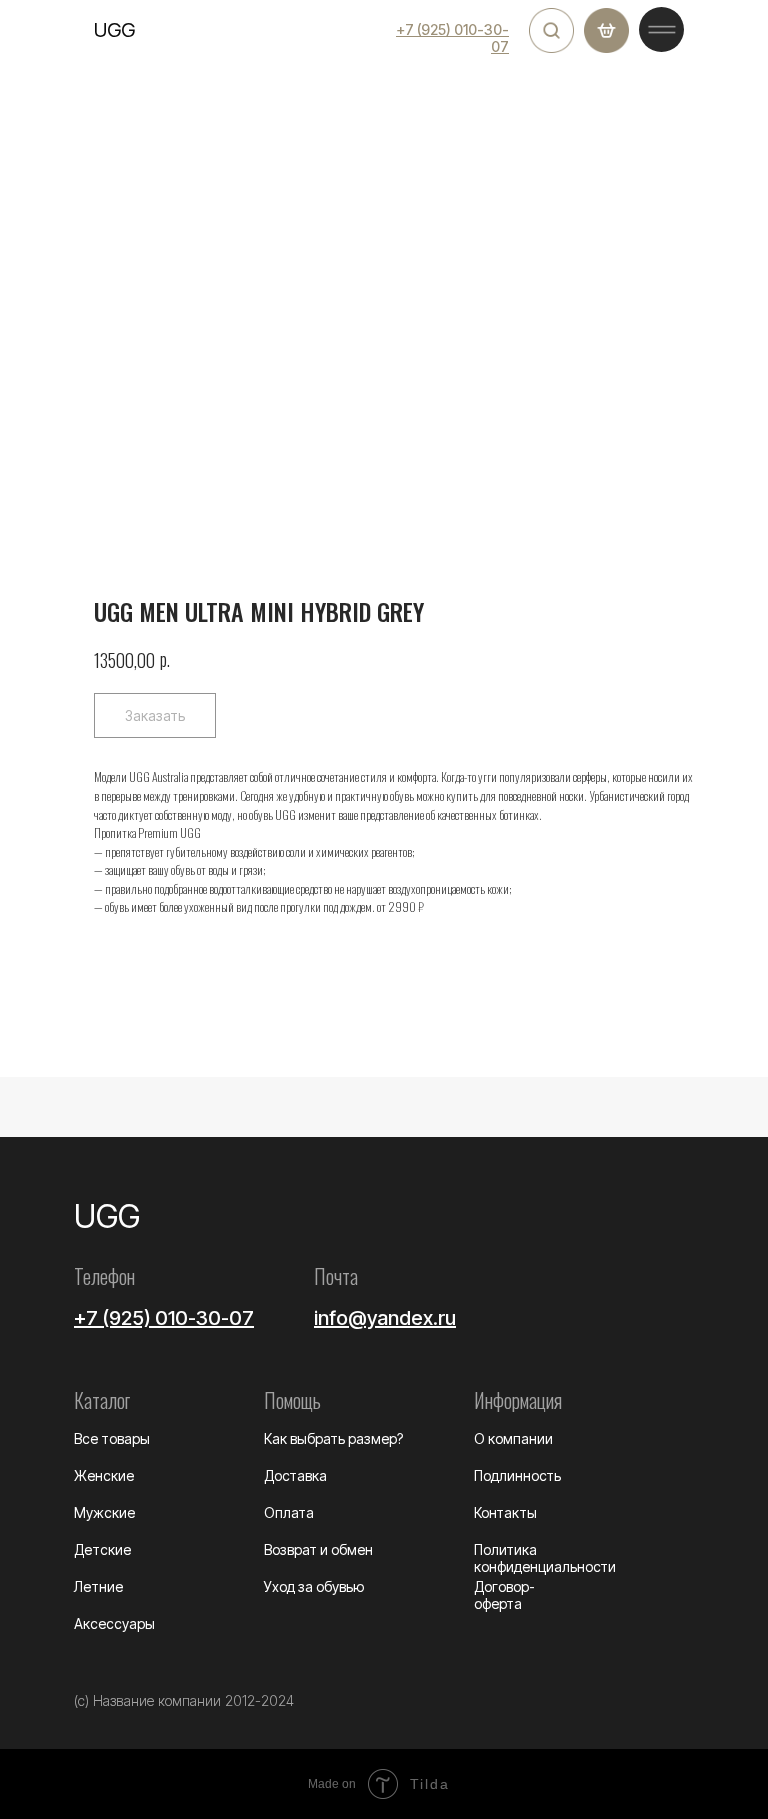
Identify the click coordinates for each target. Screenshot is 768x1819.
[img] (551, 30)
